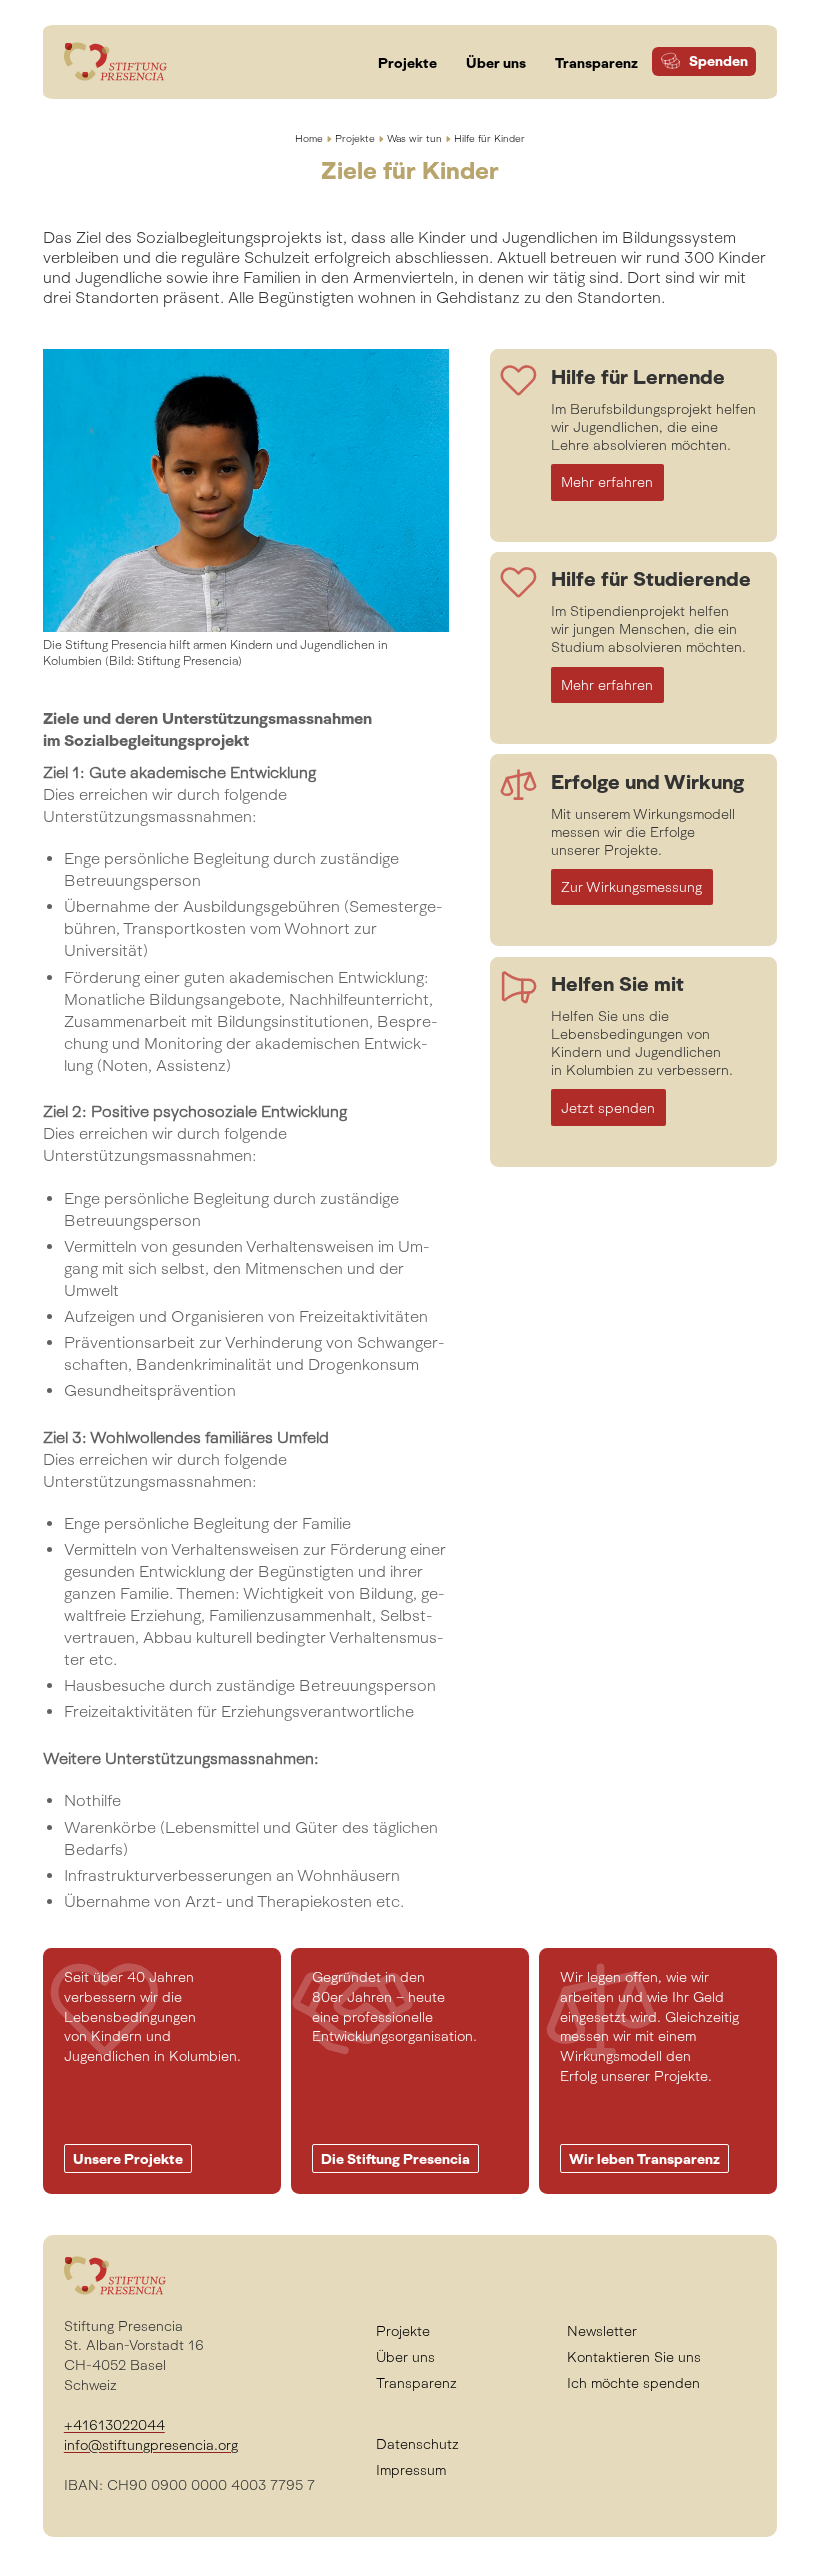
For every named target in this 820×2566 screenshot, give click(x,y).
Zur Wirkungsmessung (631, 887)
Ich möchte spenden (633, 2383)
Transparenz (416, 2383)
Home (309, 138)
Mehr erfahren (607, 482)
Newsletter (602, 2331)
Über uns (405, 2357)
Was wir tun (414, 138)
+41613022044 (114, 2425)
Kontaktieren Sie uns (634, 2357)
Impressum (411, 2470)
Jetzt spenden (608, 1108)
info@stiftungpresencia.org (151, 2445)
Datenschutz (417, 2444)
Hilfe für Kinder (489, 138)
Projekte (355, 138)
